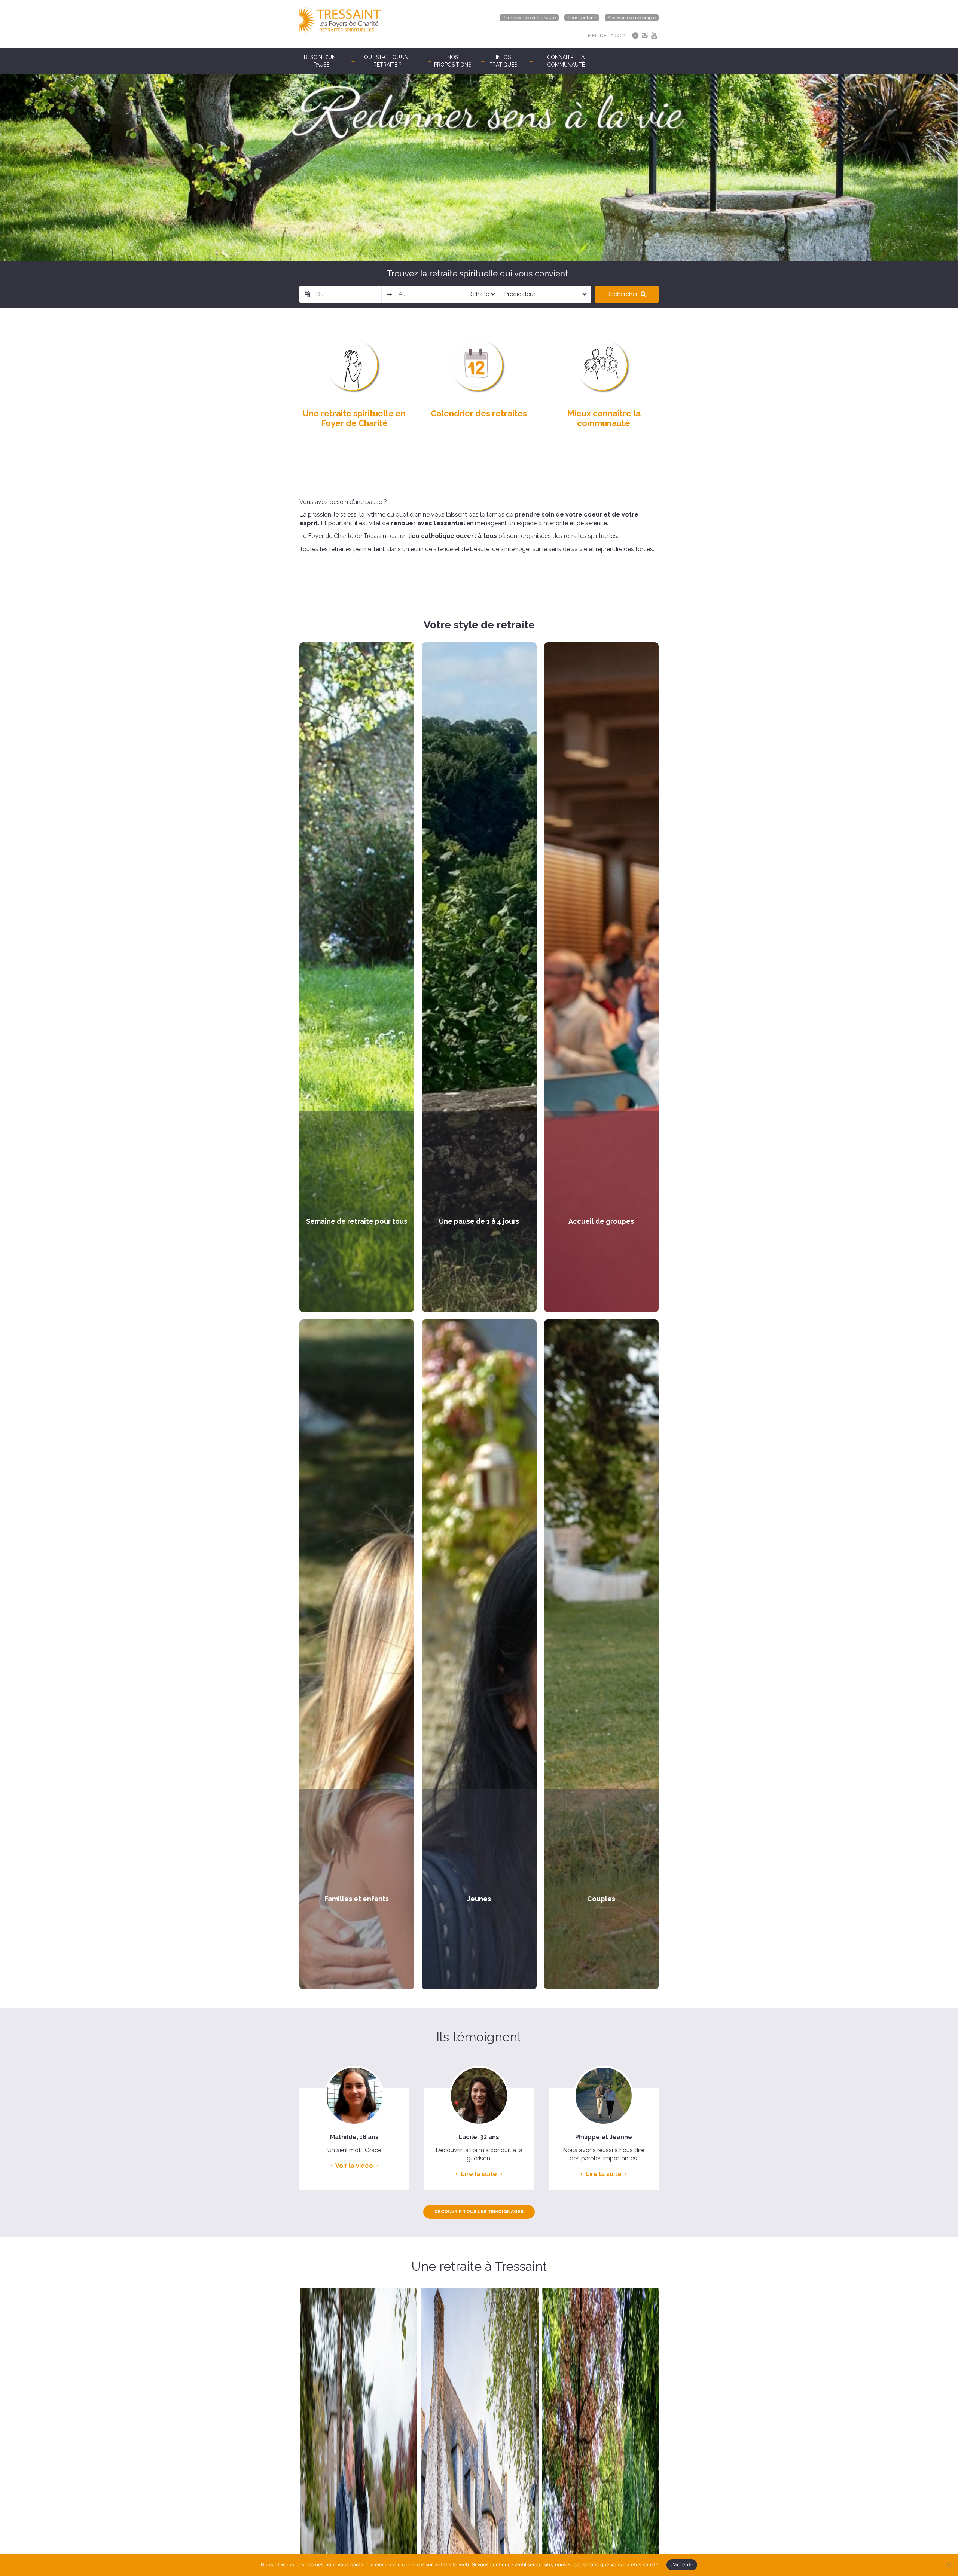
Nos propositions (453, 61)
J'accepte (682, 2564)
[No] (949, 2565)
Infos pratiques (503, 61)
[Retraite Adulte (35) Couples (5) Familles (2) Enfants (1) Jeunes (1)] (482, 294)
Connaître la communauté (566, 61)
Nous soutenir (582, 18)
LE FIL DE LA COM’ (606, 35)
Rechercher (623, 294)
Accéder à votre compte (632, 18)
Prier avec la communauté (529, 18)
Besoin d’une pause (321, 61)
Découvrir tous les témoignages (479, 2212)
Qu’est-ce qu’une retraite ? (388, 61)
